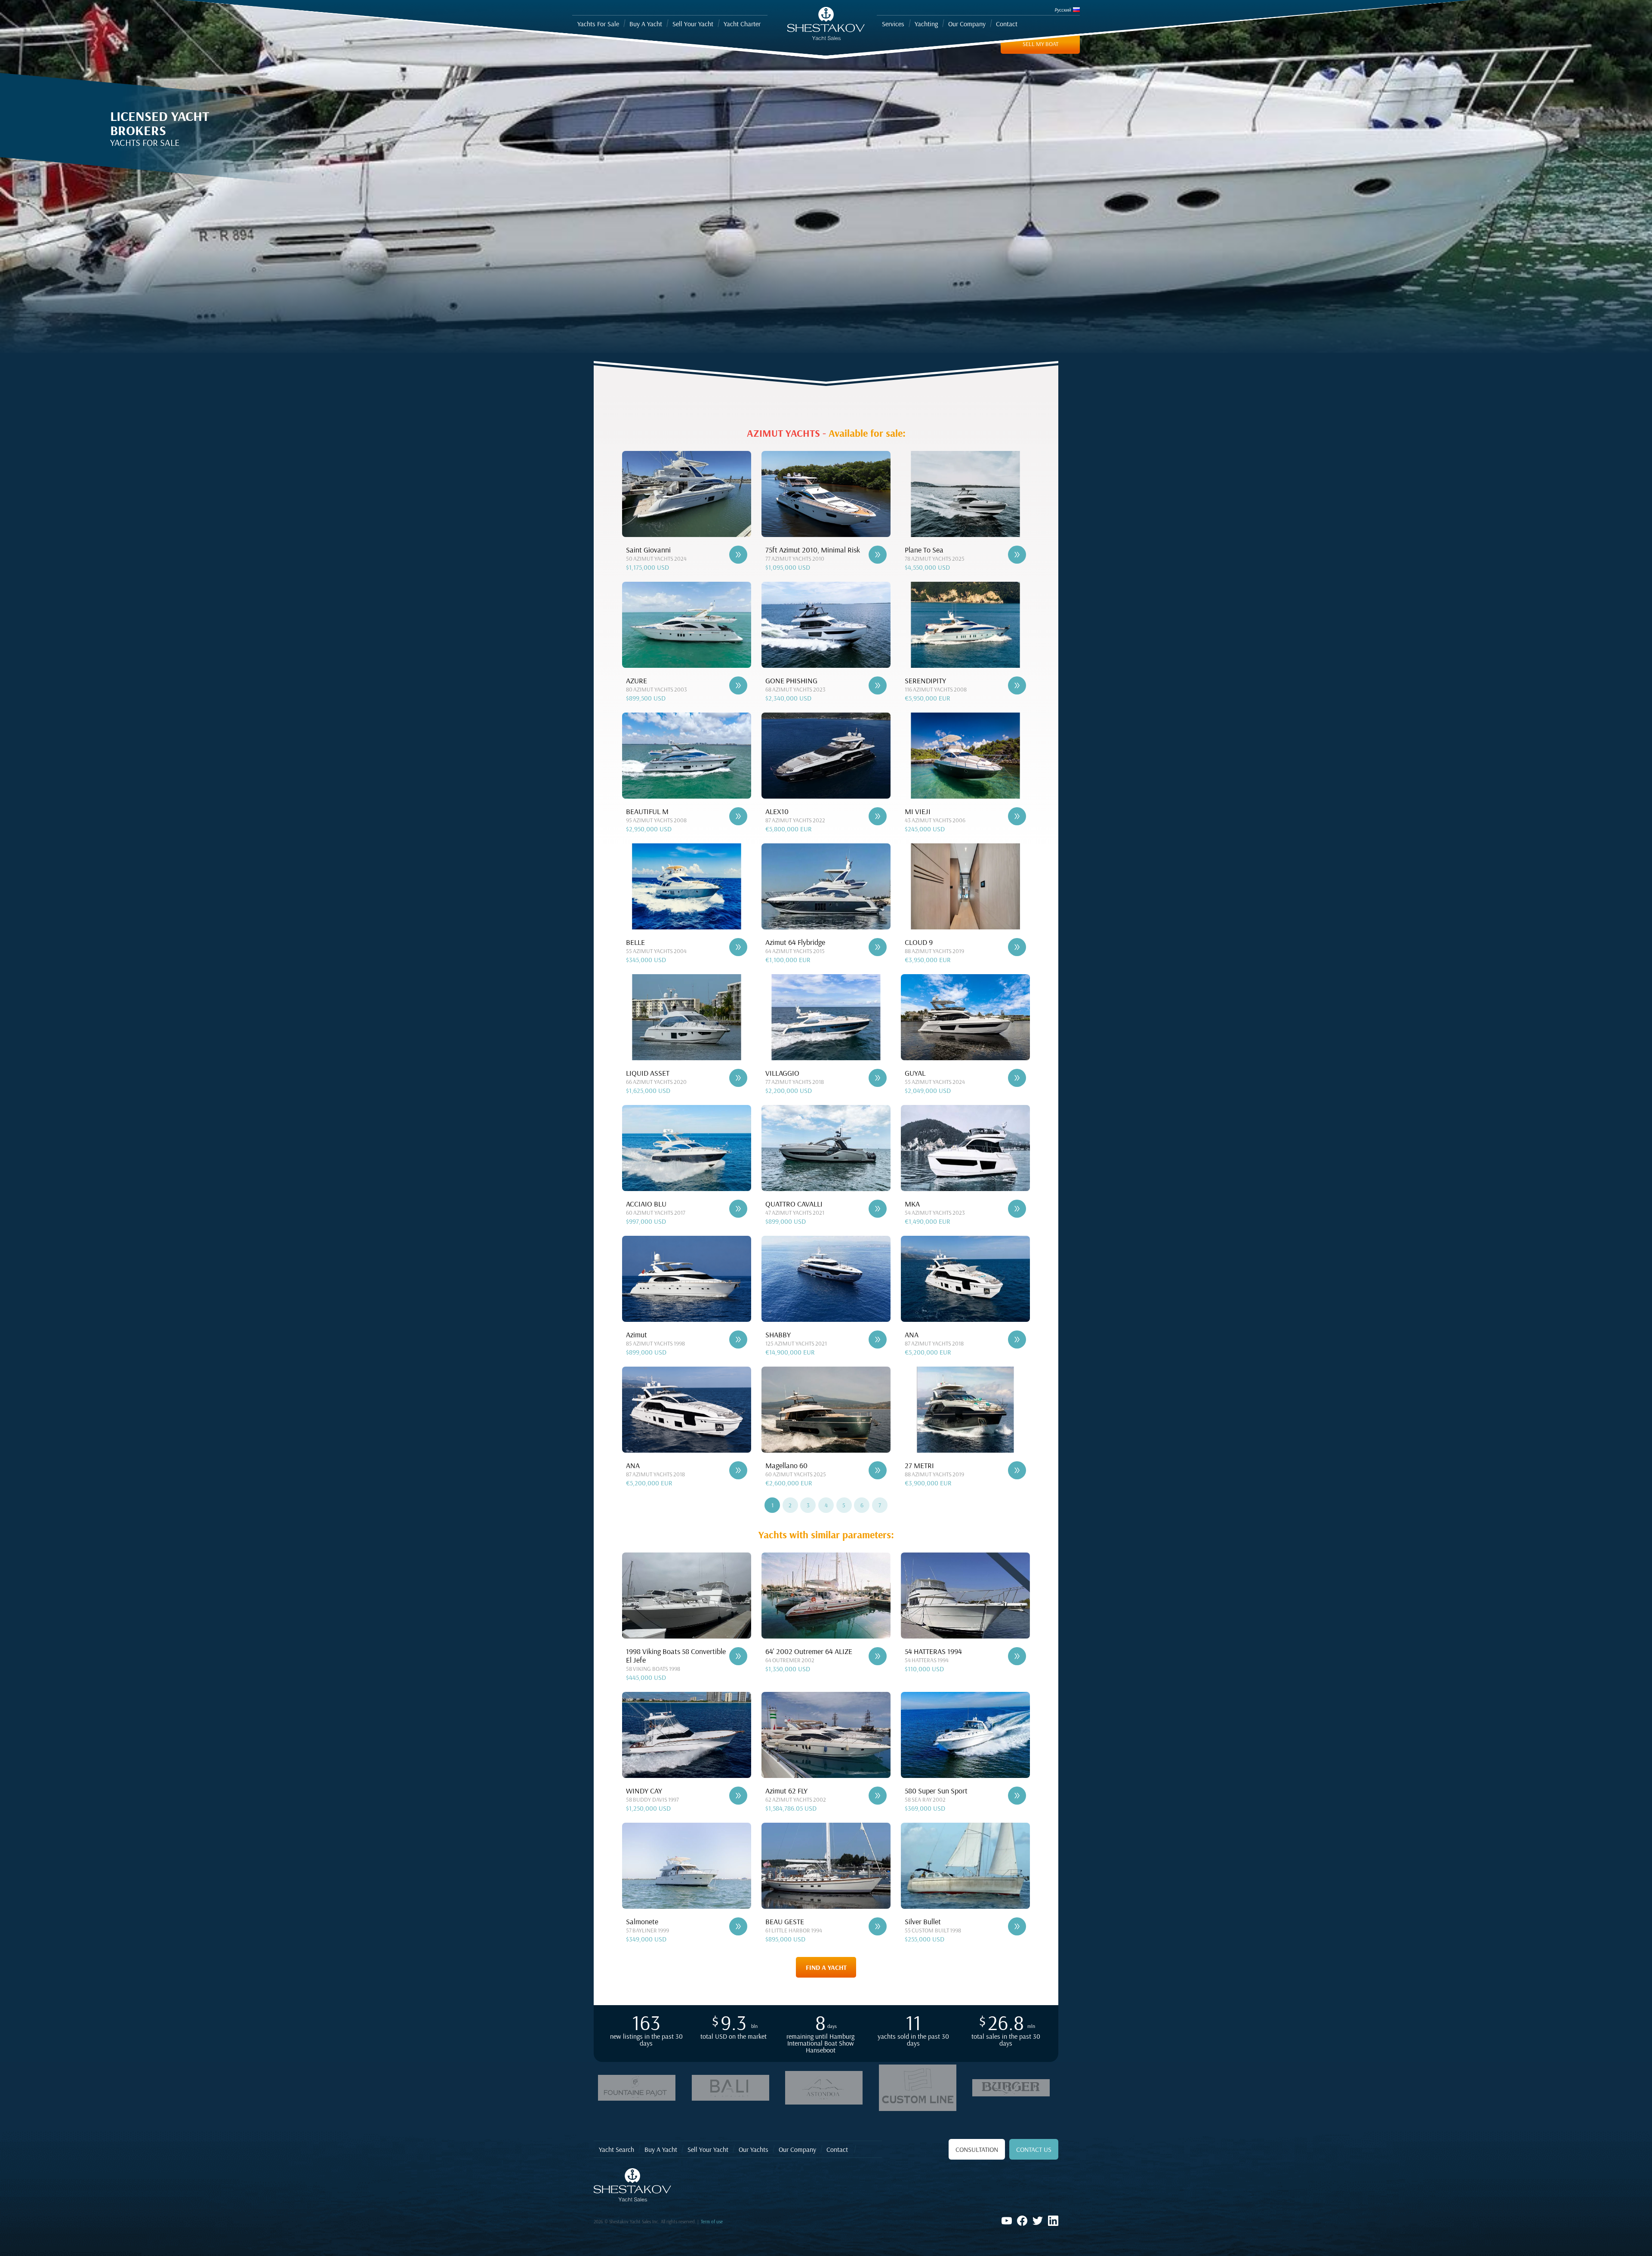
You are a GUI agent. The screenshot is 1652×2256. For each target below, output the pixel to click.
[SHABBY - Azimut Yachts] (878, 1339)
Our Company (797, 2149)
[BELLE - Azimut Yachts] (738, 947)
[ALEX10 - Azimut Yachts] (878, 816)
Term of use (712, 2222)
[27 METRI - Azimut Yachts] (1017, 1470)
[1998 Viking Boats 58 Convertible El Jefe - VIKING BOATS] (738, 1656)
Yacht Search (616, 2149)
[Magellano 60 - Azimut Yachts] (878, 1470)
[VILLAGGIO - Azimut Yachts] (878, 1078)
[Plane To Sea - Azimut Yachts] (1017, 555)
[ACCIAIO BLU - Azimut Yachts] (738, 1209)
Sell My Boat (1040, 44)
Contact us (1034, 2149)
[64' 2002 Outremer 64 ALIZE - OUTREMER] (878, 1656)
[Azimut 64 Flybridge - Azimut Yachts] (878, 947)
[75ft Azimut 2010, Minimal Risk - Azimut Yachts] (878, 555)
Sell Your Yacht (708, 2149)
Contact (837, 2149)
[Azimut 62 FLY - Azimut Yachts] (878, 1796)
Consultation (977, 2149)
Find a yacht (826, 1967)
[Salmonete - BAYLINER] (738, 1926)
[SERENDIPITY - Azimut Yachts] (1017, 685)
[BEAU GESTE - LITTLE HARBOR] (878, 1926)
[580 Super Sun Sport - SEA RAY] (1017, 1796)
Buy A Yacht (661, 2149)
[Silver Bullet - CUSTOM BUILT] (1017, 1926)
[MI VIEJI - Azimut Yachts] (1017, 816)
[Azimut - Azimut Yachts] (738, 1339)
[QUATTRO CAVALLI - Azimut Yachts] (878, 1209)
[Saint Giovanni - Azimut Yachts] (738, 555)
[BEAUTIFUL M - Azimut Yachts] (738, 816)
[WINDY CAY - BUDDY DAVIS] (738, 1796)
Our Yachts (754, 2149)
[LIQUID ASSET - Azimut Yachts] (738, 1078)
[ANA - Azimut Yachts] (1017, 1339)
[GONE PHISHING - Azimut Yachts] (878, 685)
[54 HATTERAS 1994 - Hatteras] (1017, 1656)
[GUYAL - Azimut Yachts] (1017, 1078)
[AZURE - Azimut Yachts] (738, 685)
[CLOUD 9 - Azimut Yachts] (1017, 947)
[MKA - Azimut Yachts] (1017, 1209)
